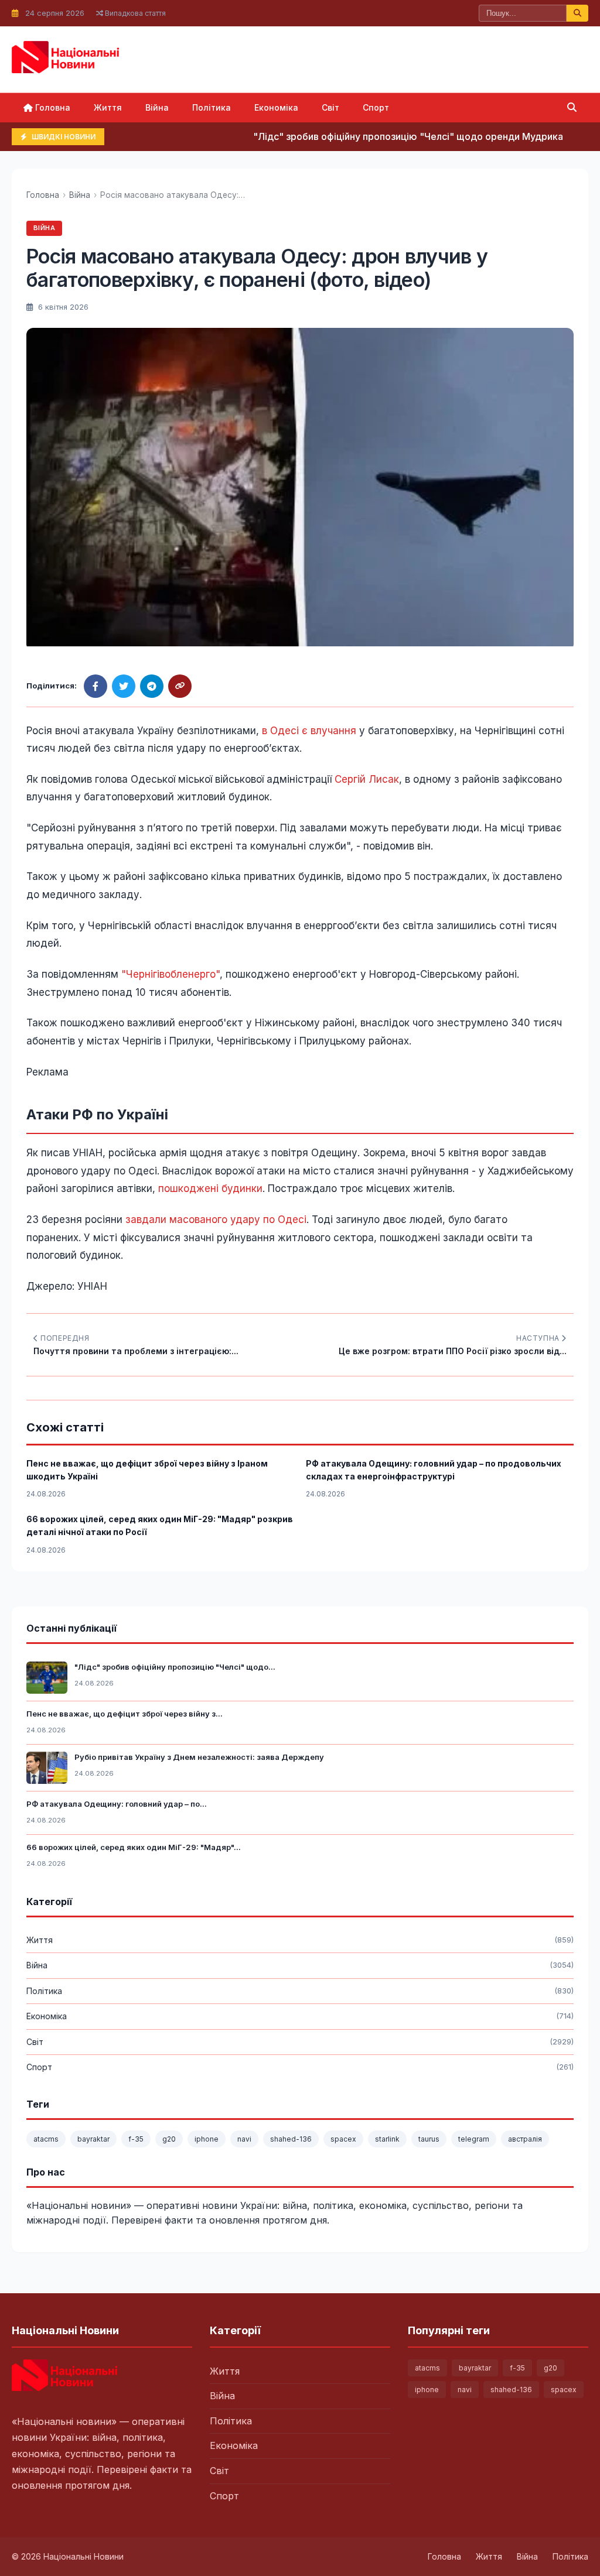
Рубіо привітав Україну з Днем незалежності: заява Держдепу (199, 1757)
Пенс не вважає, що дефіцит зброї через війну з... (125, 1714)
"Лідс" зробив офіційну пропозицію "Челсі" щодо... (175, 1667)
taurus (429, 2139)
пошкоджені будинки (210, 1188)
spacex (343, 2139)
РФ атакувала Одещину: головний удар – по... (117, 1804)
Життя (108, 107)
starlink (387, 2139)
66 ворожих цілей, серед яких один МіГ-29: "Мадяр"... (134, 1847)
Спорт (376, 107)
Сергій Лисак (367, 779)
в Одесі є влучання (309, 731)
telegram (474, 2139)
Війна (157, 107)
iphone (207, 2139)
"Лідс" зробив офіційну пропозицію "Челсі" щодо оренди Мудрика (377, 136)
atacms (46, 2139)
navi (244, 2139)
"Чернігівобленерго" (171, 974)
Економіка (276, 107)
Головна (52, 107)
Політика (212, 107)
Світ (330, 107)
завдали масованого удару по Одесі (216, 1220)
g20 (169, 2139)
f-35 (136, 2139)
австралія (525, 2139)
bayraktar (93, 2139)
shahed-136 (291, 2139)
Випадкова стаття (134, 13)
